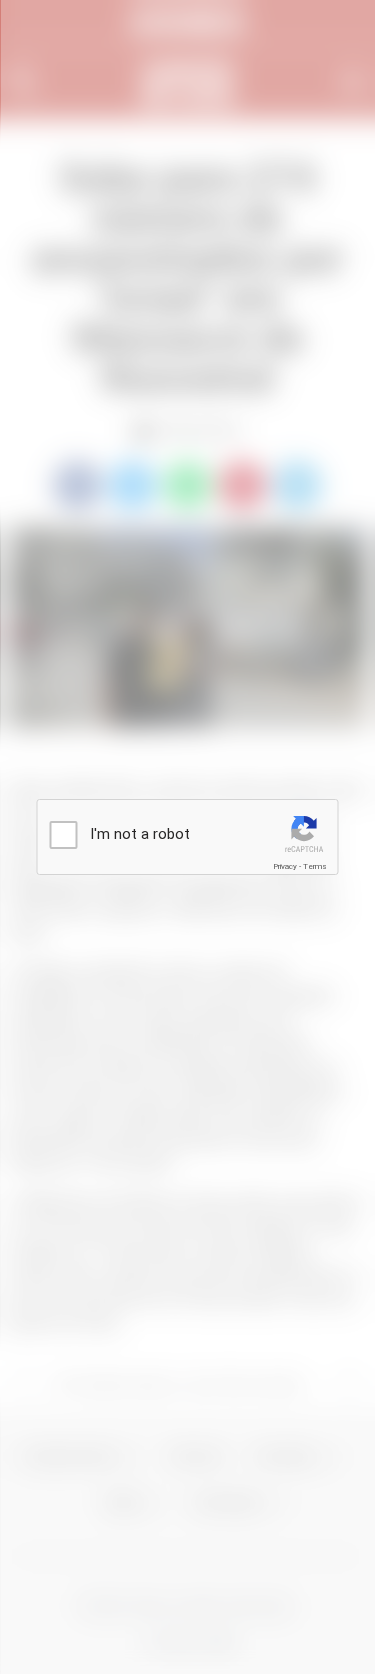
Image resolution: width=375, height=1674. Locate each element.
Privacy (285, 866)
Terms (315, 866)
